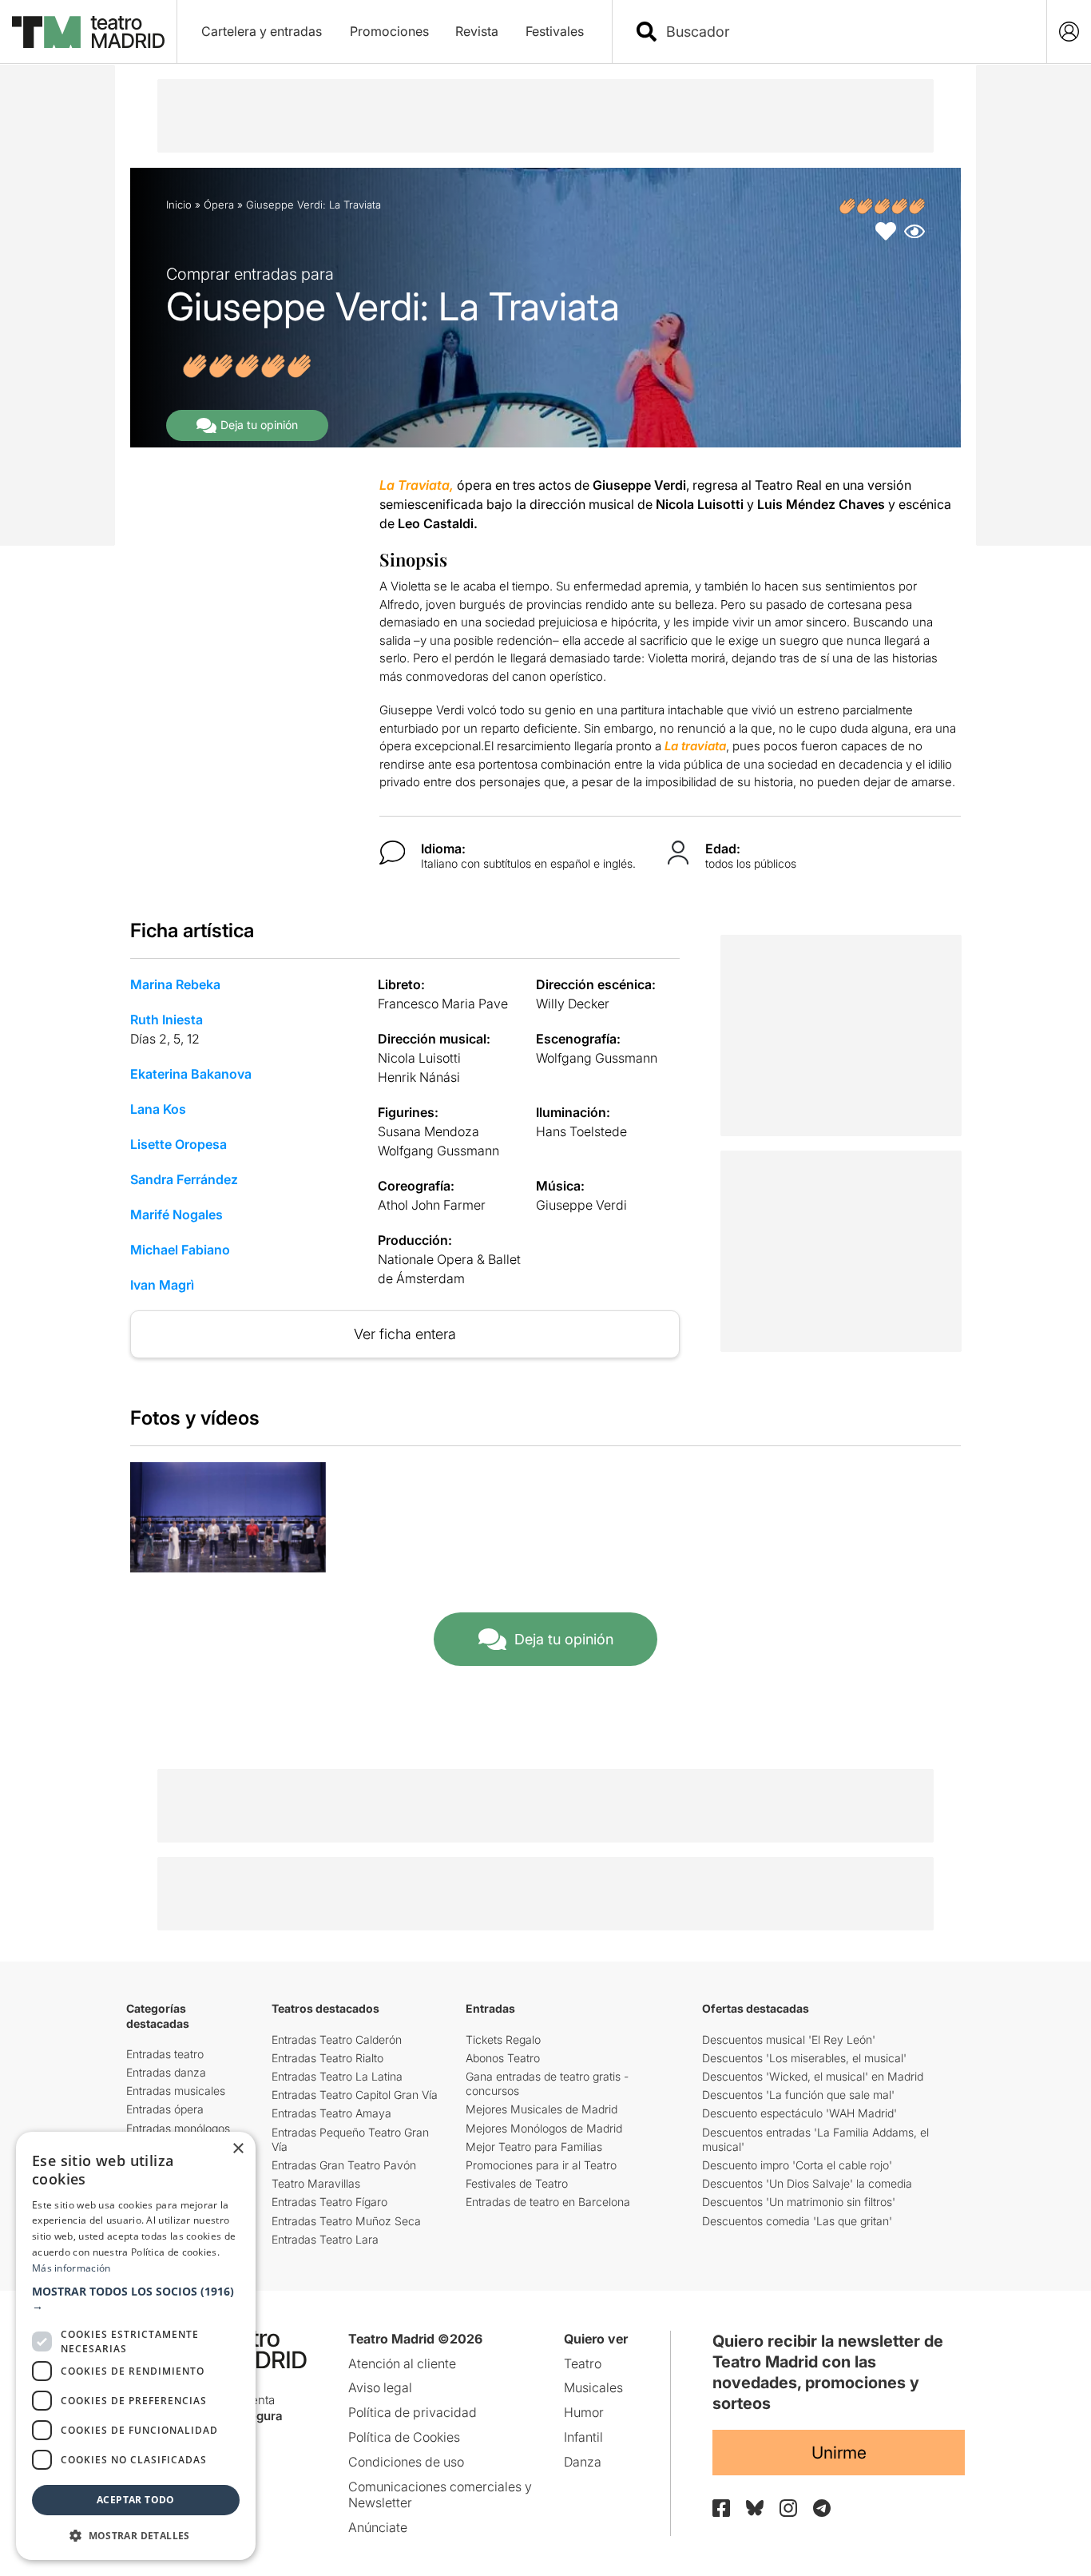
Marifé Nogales (177, 1214)
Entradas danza (166, 2072)
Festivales (555, 31)
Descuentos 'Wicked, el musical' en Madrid (813, 2076)
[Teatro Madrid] (88, 32)
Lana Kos (158, 1109)
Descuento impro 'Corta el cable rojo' (797, 2165)
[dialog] (136, 2346)
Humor (584, 2412)
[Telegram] (822, 2508)
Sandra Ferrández (184, 1179)
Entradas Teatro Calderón (337, 2039)
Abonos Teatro (503, 2058)
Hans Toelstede (581, 1131)
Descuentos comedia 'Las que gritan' (797, 2221)
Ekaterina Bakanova (191, 1074)
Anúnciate (378, 2527)
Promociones (389, 31)
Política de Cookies (404, 2437)
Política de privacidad (413, 2412)
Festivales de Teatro (517, 2183)
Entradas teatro (165, 2054)
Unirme (839, 2453)
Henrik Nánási (419, 1077)
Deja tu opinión (259, 425)
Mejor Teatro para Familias (534, 2147)
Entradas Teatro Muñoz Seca (346, 2221)
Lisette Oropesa (179, 1144)
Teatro (583, 2363)
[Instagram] (788, 2508)
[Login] (1069, 32)
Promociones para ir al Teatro (541, 2165)
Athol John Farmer (432, 1205)
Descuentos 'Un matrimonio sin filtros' (799, 2202)
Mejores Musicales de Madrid (542, 2109)
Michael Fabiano (180, 1250)
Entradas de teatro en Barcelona (548, 2202)
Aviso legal (380, 2387)
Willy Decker (573, 1004)
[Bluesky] (755, 2508)
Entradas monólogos (178, 2128)
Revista (477, 31)
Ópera (219, 205)
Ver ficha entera (405, 1334)
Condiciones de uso (406, 2462)
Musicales (593, 2387)
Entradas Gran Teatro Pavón (344, 2165)
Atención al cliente (402, 2363)
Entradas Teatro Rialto (327, 2058)
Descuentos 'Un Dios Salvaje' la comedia (807, 2183)
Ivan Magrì (162, 1285)
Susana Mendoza (428, 1131)
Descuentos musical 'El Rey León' (789, 2039)
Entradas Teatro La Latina (337, 2076)
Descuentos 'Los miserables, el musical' (804, 2058)
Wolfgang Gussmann (597, 1058)
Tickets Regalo (503, 2039)
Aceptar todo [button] (136, 2500)
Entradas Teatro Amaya (331, 2113)
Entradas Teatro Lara (325, 2239)
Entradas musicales (176, 2091)
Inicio (179, 205)
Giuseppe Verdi (581, 1205)
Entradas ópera (165, 2109)
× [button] (238, 2149)
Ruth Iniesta (167, 1020)
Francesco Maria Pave (443, 1004)
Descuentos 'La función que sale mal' (798, 2095)
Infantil (583, 2437)
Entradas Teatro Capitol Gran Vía (355, 2095)
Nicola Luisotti (419, 1058)
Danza (583, 2462)
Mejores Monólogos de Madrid (544, 2128)
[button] (136, 2299)
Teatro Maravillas (316, 2183)
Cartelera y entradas (262, 31)
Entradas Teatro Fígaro (329, 2202)
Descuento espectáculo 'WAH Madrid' (799, 2113)
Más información (71, 2268)
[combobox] (843, 32)
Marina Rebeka (175, 984)
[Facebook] (721, 2508)
